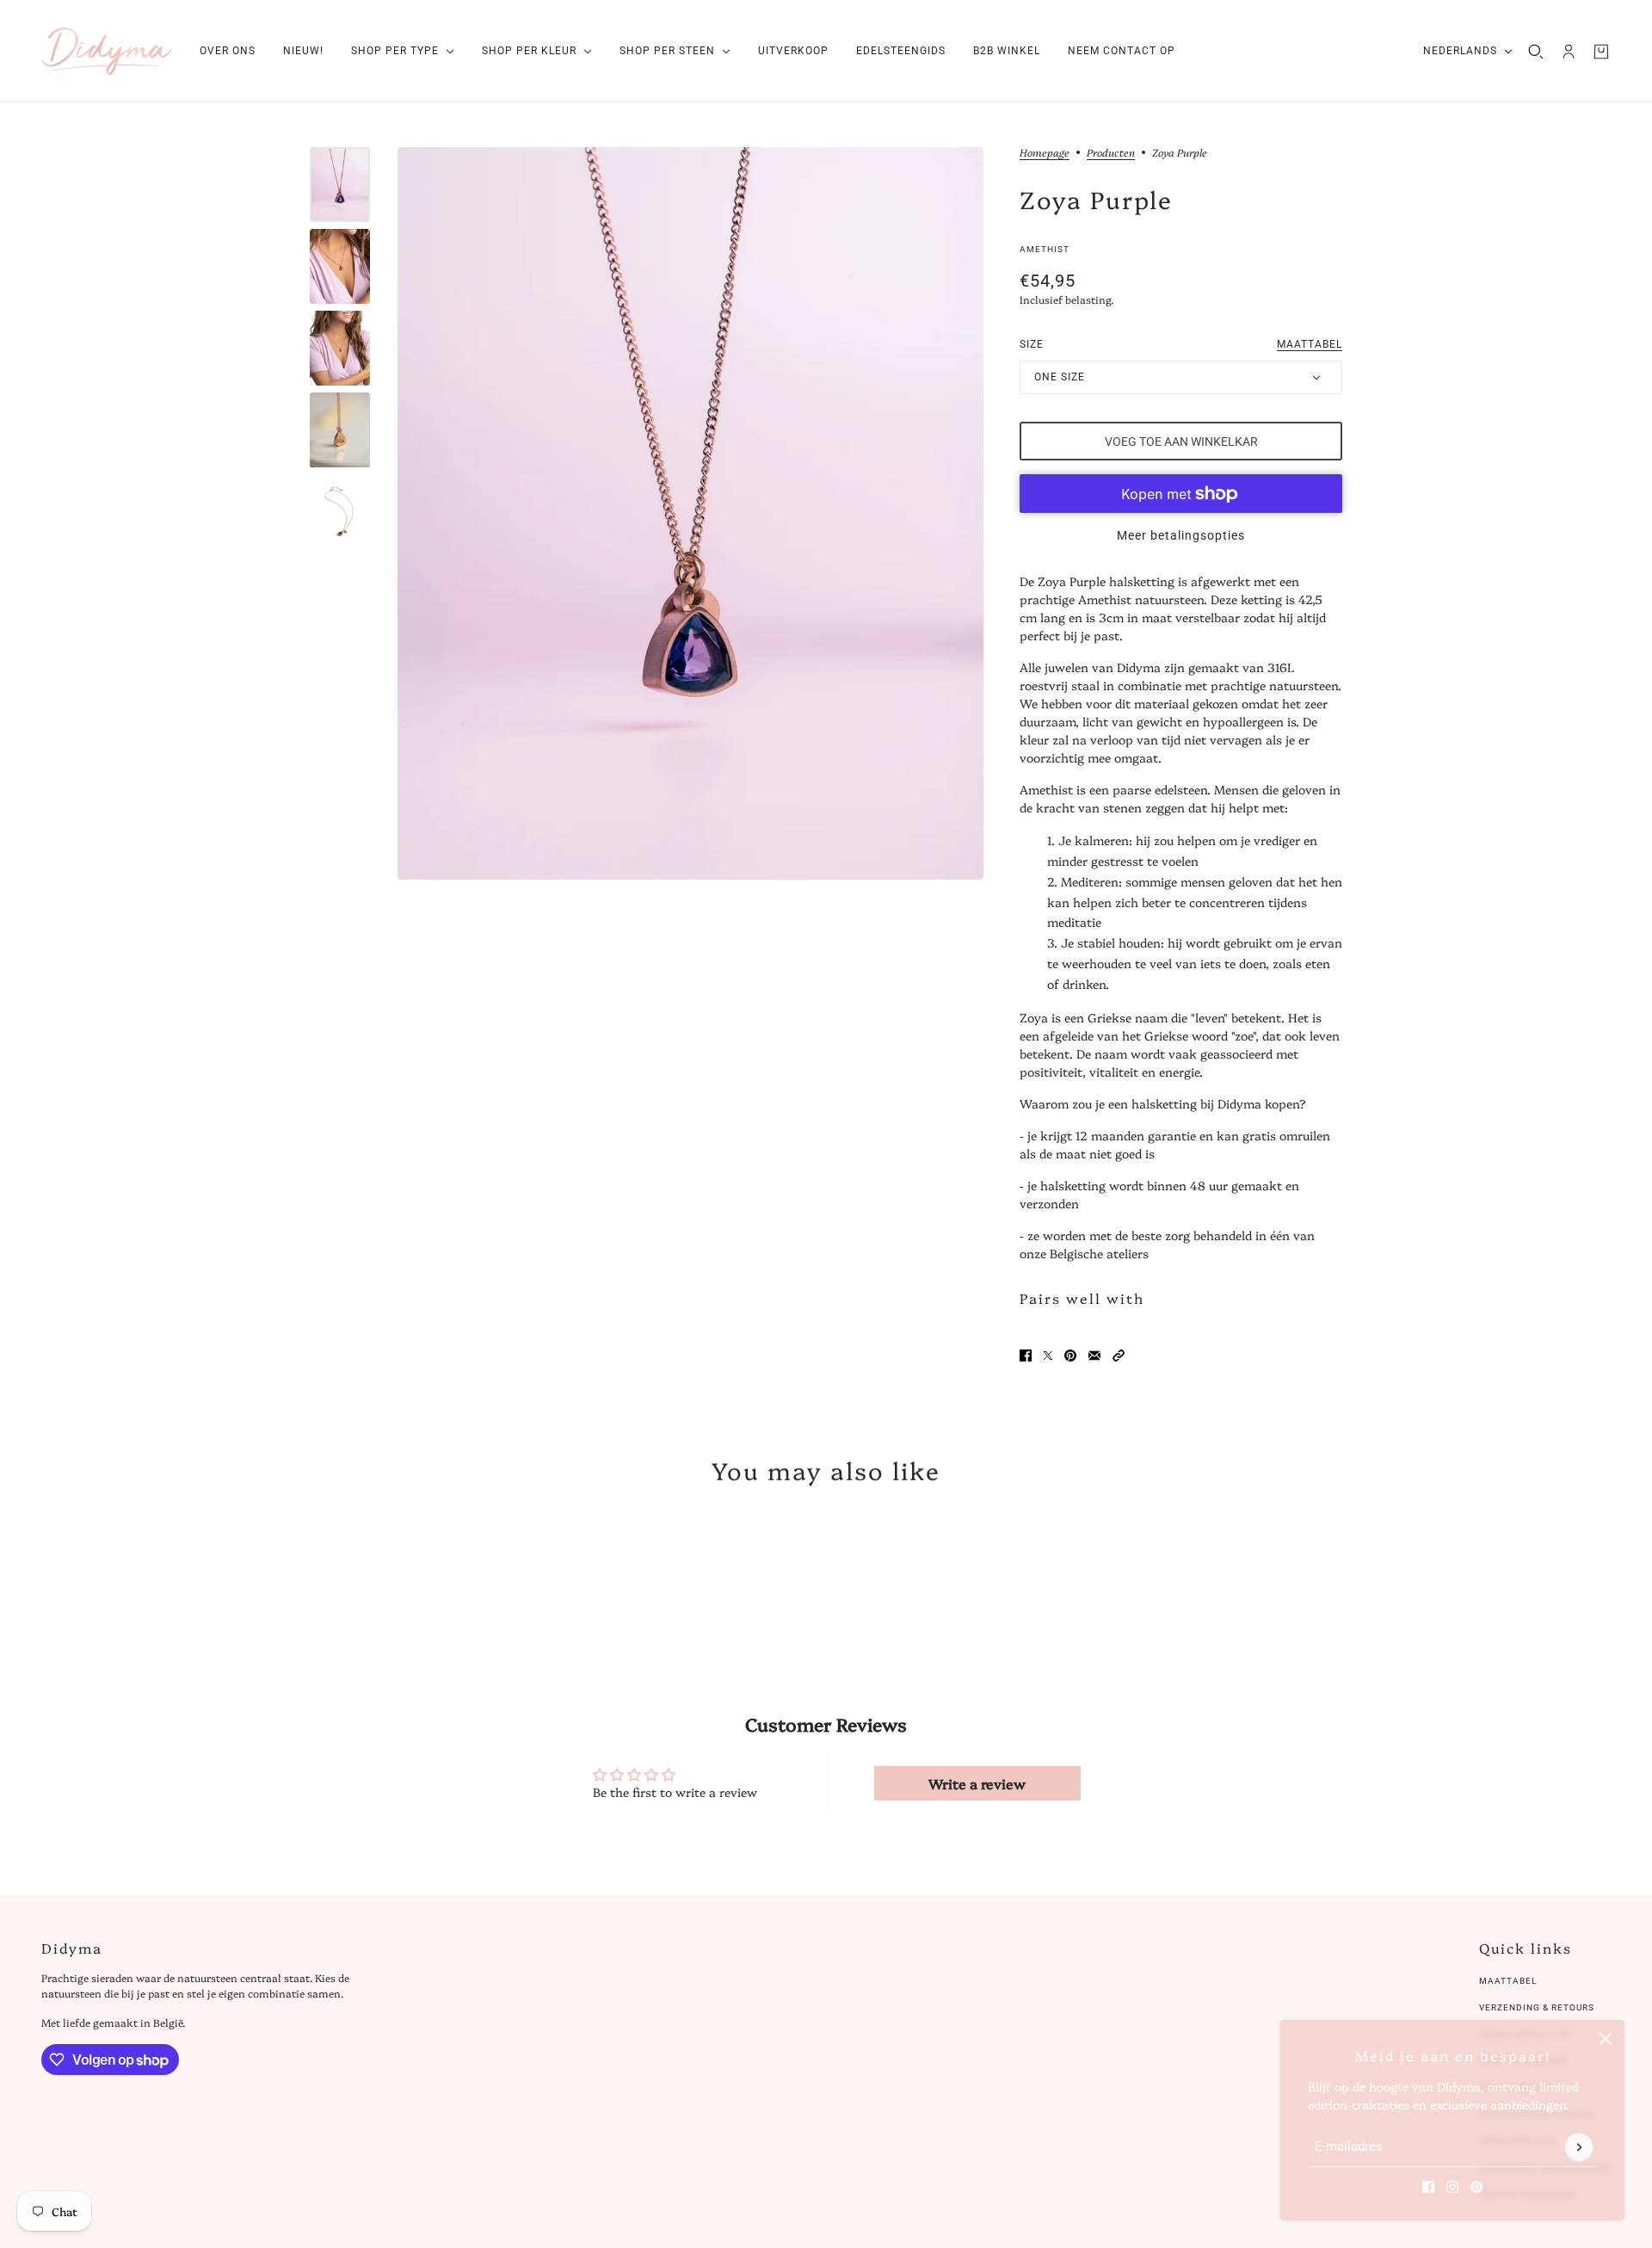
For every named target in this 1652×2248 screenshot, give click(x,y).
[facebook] (1428, 2187)
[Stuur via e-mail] (1094, 1356)
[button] (1119, 1356)
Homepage (1045, 153)
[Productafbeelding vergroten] (690, 513)
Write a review (977, 1783)
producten (1111, 153)
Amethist (1045, 249)
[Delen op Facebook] (1026, 1356)
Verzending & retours (1537, 2007)
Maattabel (1508, 1981)
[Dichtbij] (1606, 2039)
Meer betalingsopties (1181, 535)
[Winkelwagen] (1601, 52)
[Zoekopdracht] (1536, 52)
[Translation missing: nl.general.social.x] (1048, 1356)
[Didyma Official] (107, 51)
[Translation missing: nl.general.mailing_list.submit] (1579, 2147)
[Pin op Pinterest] (1070, 1356)
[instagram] (1452, 2187)
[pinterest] (1476, 2187)
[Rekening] (1569, 52)
